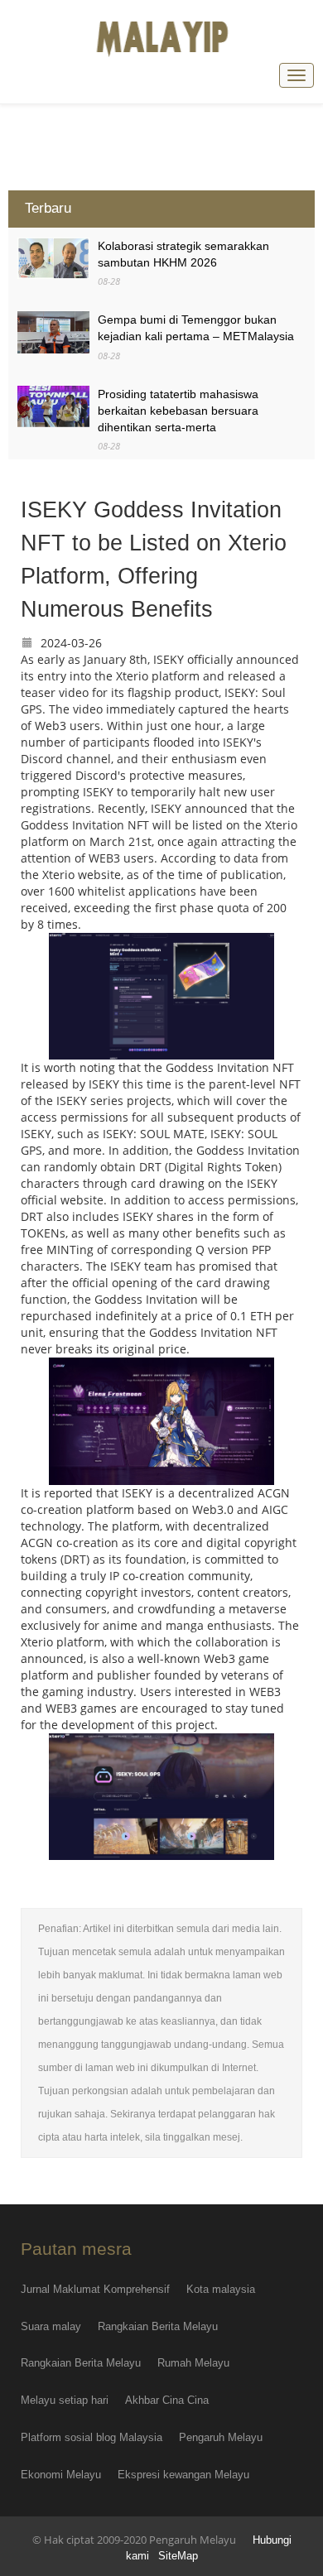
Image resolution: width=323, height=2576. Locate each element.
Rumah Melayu (193, 2363)
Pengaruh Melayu (221, 2437)
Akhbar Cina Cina (167, 2400)
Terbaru (48, 208)
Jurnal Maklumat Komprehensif (95, 2289)
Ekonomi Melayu (61, 2475)
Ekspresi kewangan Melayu (183, 2475)
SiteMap (178, 2556)
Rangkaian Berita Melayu (158, 2326)
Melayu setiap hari (65, 2400)
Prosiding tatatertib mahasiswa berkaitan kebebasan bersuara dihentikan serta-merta (178, 411)
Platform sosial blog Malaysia (92, 2437)
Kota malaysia (221, 2289)
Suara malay (51, 2326)
